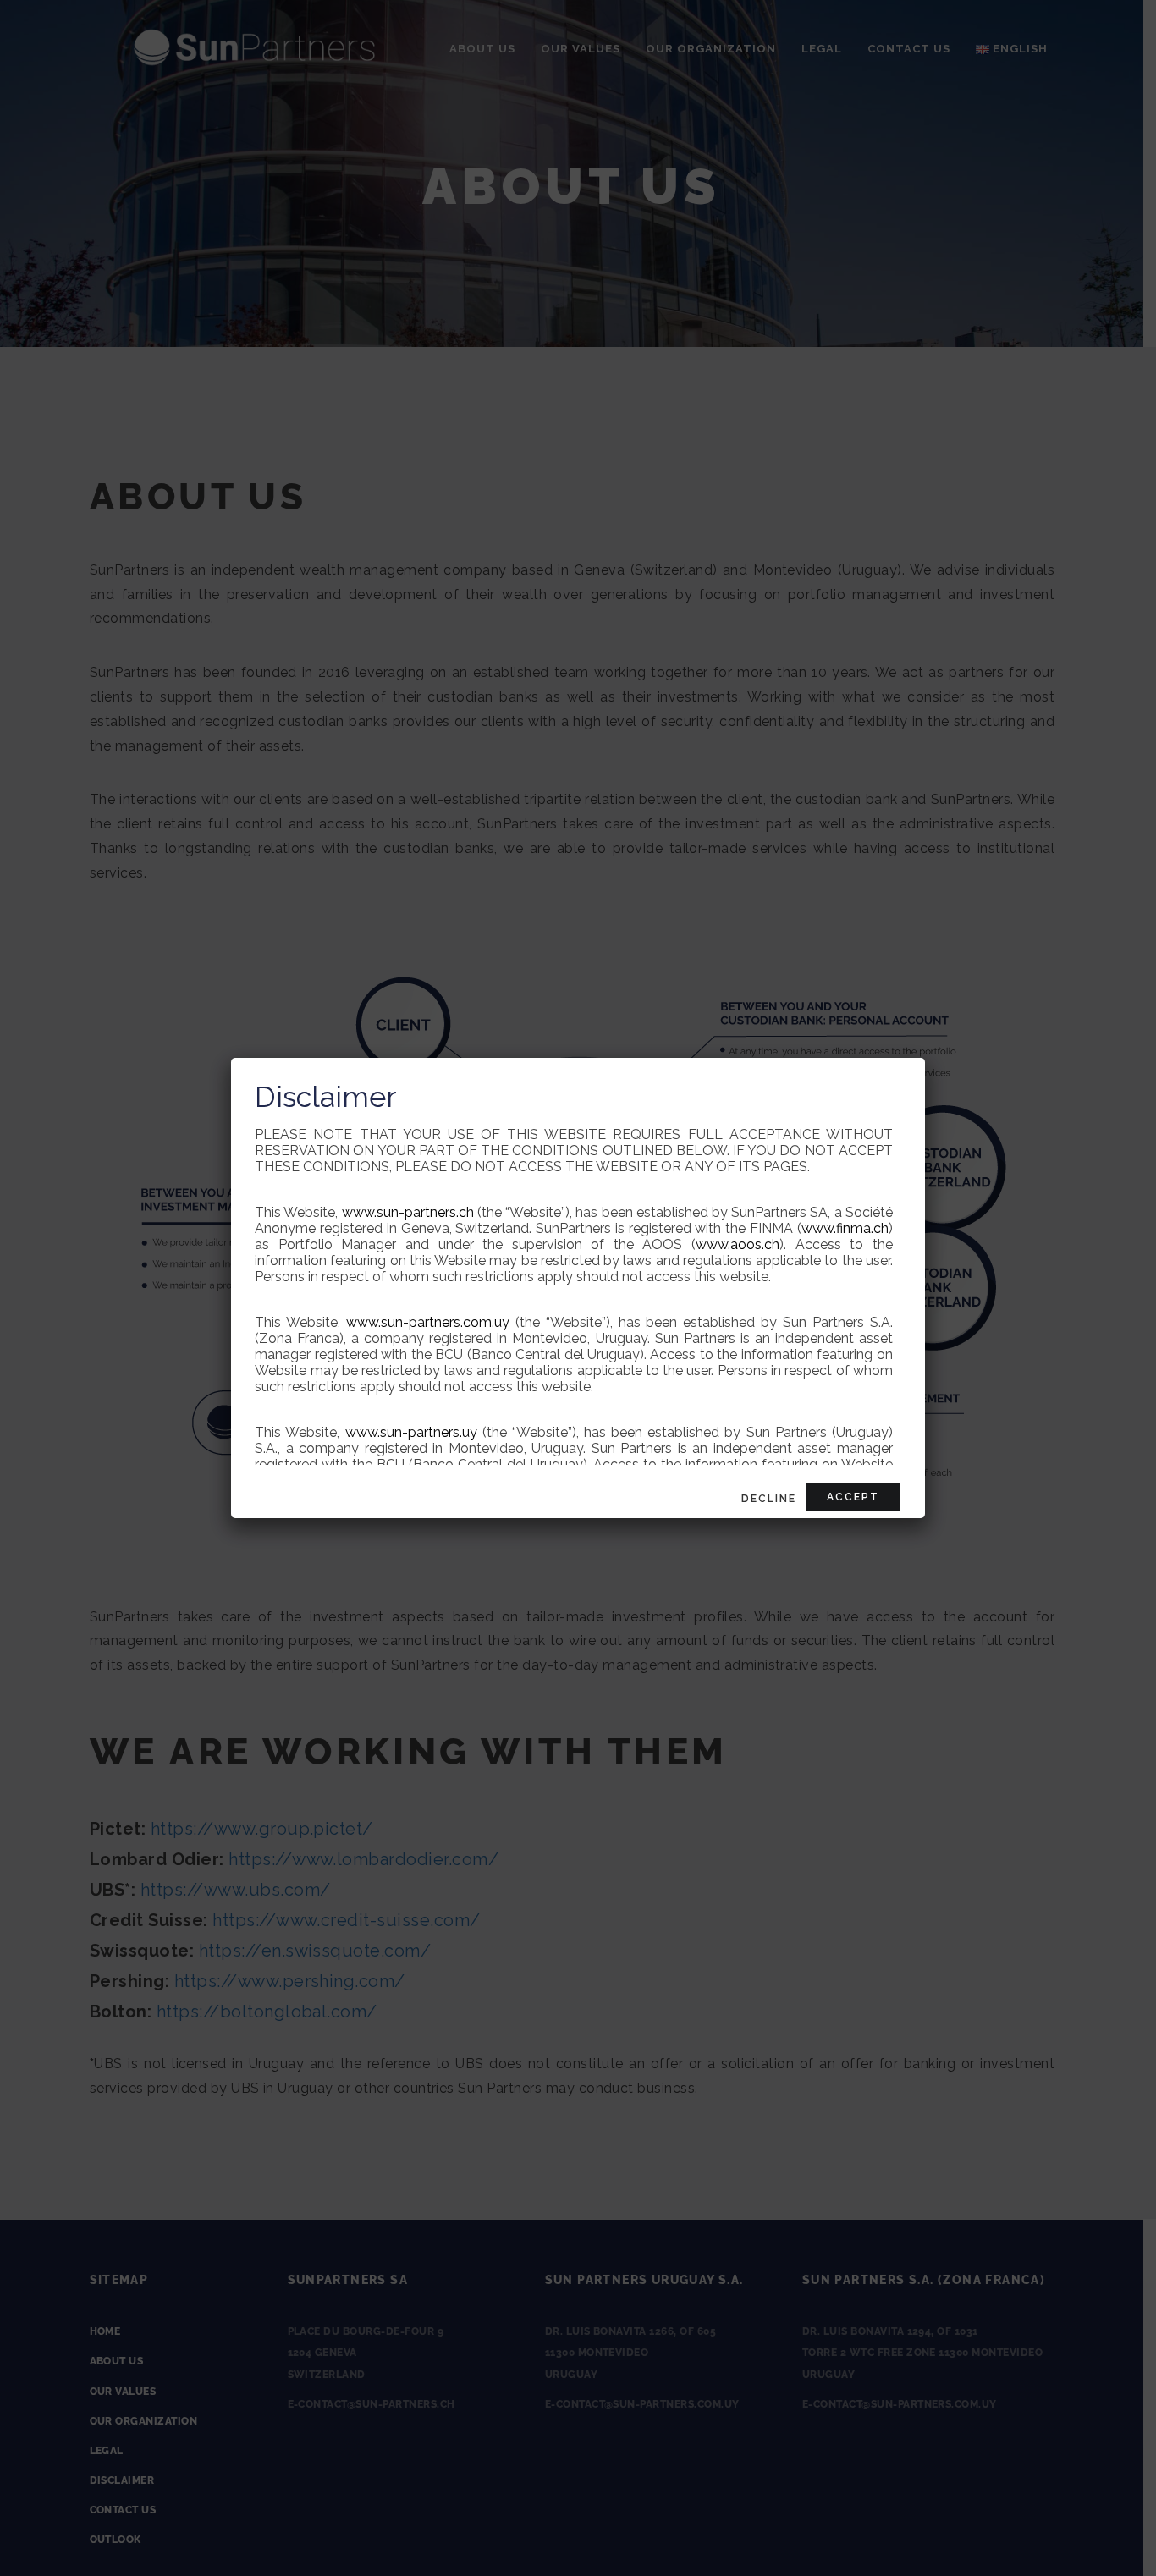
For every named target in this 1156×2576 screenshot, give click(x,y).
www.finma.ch (845, 1228)
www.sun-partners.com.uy (428, 1322)
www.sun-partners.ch (408, 1212)
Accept (853, 1497)
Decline (769, 1499)
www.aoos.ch (738, 1244)
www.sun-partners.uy (411, 1432)
